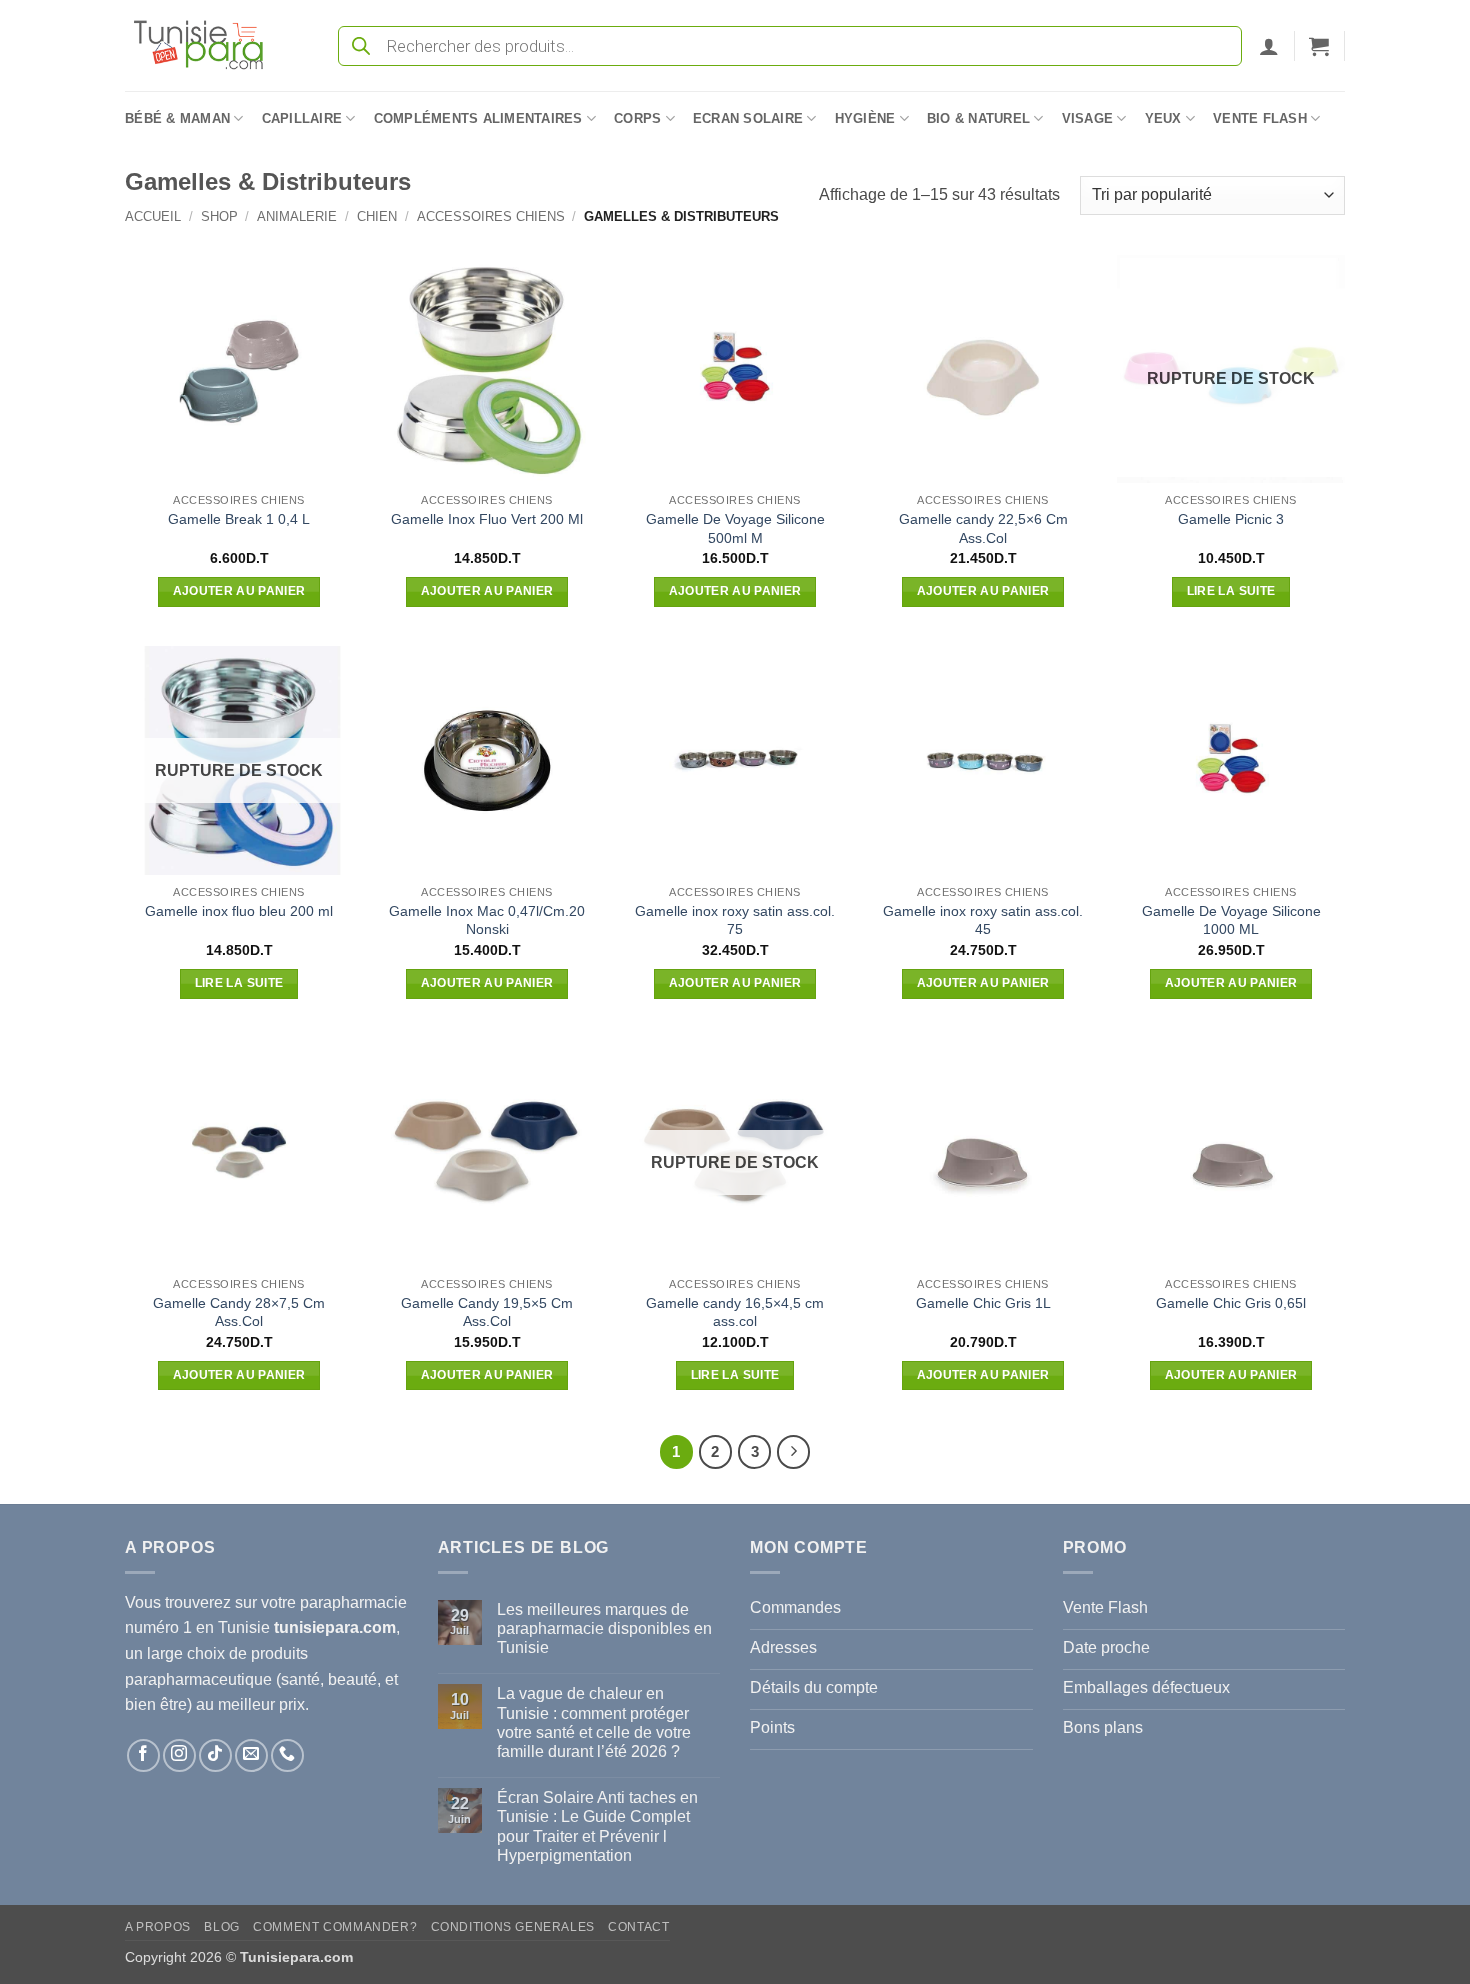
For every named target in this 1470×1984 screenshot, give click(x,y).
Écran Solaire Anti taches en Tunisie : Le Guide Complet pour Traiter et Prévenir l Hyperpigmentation (597, 1826)
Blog (221, 1927)
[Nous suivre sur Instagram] (179, 1755)
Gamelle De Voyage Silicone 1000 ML (1231, 920)
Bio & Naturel (978, 118)
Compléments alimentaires (478, 118)
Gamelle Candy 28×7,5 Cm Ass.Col (239, 1312)
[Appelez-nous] (287, 1755)
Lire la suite (1231, 591)
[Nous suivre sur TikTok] (215, 1755)
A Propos (158, 1927)
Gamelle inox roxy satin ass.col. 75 (735, 920)
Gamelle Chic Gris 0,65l (1231, 1303)
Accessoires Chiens (491, 216)
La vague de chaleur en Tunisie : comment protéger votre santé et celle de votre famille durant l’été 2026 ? (594, 1722)
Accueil (153, 216)
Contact (638, 1927)
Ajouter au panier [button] (239, 591)
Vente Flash (1260, 118)
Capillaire (302, 118)
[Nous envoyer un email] (251, 1755)
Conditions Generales (513, 1927)
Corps (637, 118)
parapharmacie (353, 1602)
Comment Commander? (335, 1927)
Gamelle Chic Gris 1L (983, 1303)
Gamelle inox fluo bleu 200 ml (239, 911)
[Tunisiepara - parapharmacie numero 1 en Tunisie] (208, 45)
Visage (1088, 118)
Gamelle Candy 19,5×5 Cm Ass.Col (487, 1312)
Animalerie (297, 216)
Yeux (1163, 118)
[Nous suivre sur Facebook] (143, 1755)
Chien (377, 216)
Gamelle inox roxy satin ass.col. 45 (983, 920)
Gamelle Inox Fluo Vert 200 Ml (487, 519)
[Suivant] (794, 1452)
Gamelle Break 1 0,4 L (239, 519)
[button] (1269, 46)
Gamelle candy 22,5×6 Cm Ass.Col (983, 528)
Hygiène (865, 118)
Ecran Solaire (748, 118)
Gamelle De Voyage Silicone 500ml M (735, 528)
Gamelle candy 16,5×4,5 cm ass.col (735, 1312)
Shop (219, 216)
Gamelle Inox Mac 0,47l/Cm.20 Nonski (487, 920)
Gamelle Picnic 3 (1231, 519)
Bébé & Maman (177, 118)
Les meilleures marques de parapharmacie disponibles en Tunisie (604, 1628)
